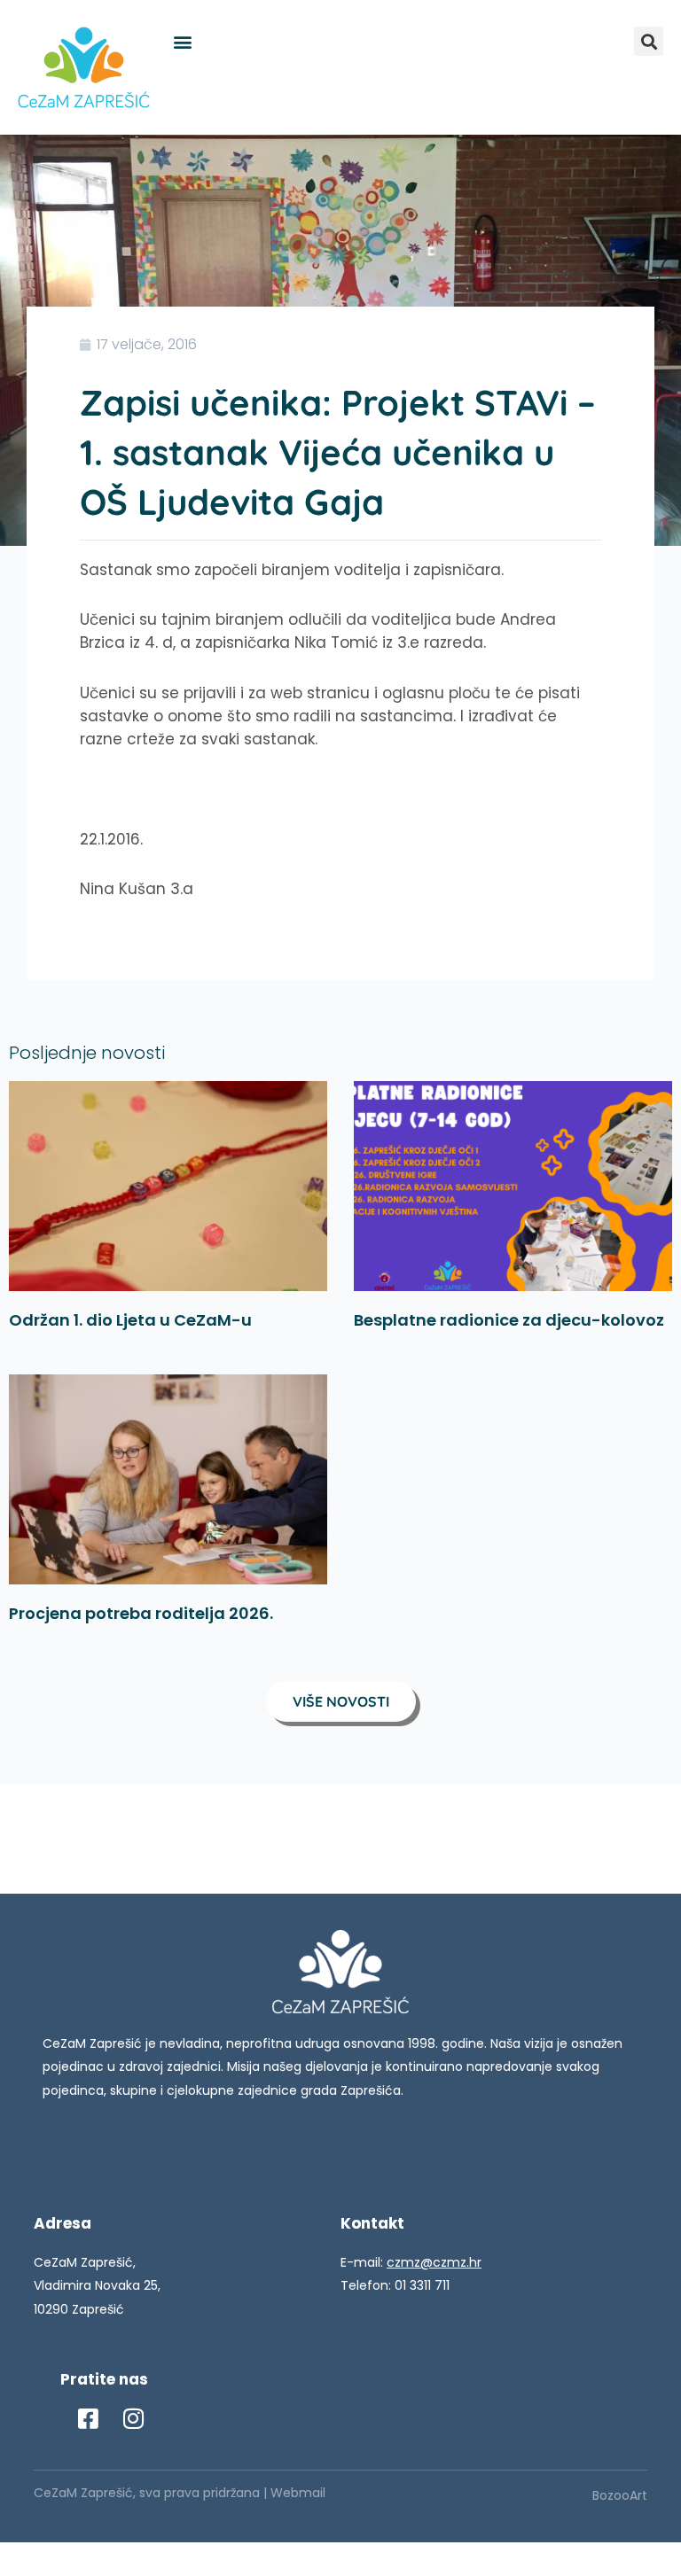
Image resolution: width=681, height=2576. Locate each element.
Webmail (298, 2493)
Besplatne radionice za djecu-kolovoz (509, 1320)
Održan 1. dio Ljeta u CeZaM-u (130, 1320)
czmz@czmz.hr (434, 2262)
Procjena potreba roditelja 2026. (141, 1613)
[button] (182, 41)
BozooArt (620, 2495)
